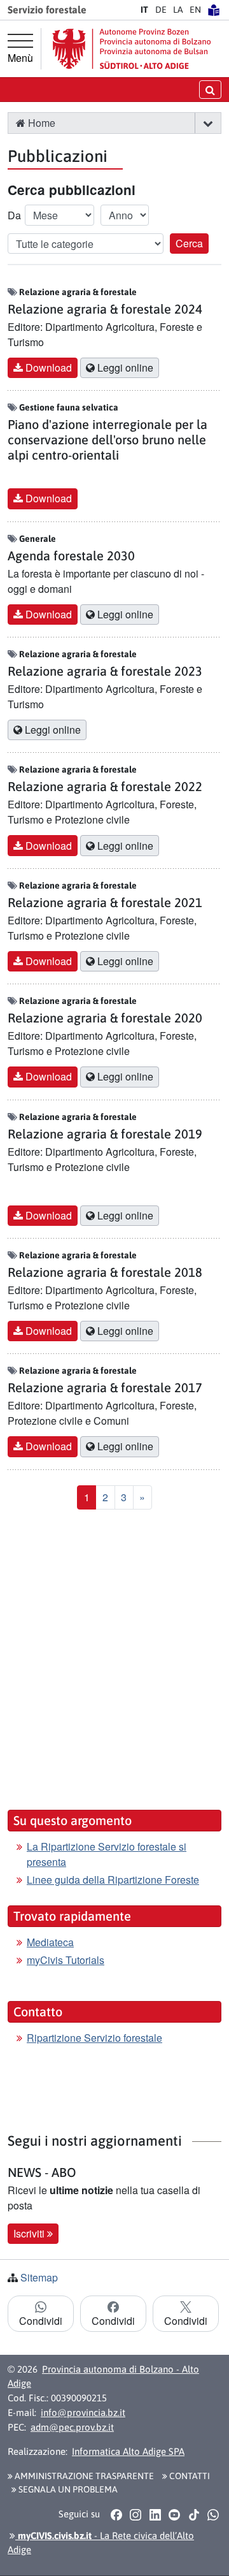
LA (178, 10)
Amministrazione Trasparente (83, 2476)
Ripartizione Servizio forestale (94, 2038)
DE (161, 10)
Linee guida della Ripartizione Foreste (113, 1880)
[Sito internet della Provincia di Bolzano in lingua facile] (214, 10)
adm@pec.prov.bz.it (72, 2427)
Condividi (41, 2321)
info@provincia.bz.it (83, 2412)
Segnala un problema (67, 2489)
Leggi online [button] (124, 367)
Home (40, 123)
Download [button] (47, 367)
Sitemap (39, 2277)
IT (144, 10)
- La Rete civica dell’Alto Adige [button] (101, 2543)
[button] (208, 123)
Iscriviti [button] (30, 2233)
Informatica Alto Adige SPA (128, 2451)
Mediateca (50, 1942)
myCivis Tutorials (66, 1960)
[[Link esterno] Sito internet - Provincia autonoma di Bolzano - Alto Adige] (132, 49)
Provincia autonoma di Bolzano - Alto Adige (103, 2376)
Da (14, 215)
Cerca (189, 243)
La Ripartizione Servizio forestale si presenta (107, 1854)
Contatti (189, 2476)
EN (195, 10)
